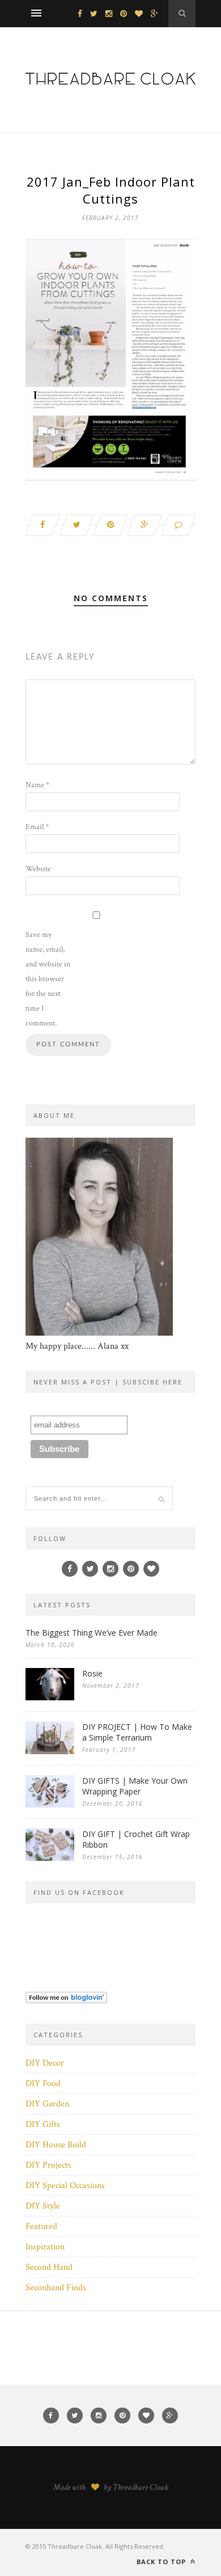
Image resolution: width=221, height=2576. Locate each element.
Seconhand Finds (56, 2288)
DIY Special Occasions (65, 2186)
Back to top (162, 2562)
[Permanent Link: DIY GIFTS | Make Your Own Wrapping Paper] (50, 1805)
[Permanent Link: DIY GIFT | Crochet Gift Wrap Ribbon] (50, 1858)
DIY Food (43, 2083)
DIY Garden (47, 2104)
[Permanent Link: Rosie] (50, 1698)
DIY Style (43, 2206)
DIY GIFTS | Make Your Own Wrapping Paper (135, 1786)
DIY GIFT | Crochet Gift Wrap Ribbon (136, 1839)
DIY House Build (56, 2145)
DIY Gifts (43, 2124)
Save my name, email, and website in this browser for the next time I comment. (48, 979)
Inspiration (45, 2247)
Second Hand (49, 2267)
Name (37, 785)
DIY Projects (48, 2165)
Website (38, 869)
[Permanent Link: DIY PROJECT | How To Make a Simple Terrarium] (50, 1752)
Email (37, 827)
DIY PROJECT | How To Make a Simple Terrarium (137, 1732)
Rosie (92, 1673)
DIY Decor (45, 2063)
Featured (41, 2226)
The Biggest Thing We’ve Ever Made (92, 1633)
